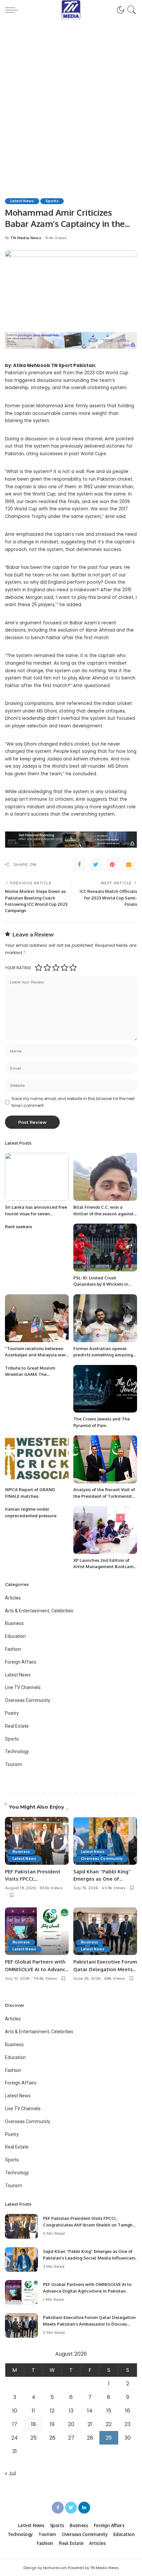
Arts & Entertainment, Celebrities (39, 1611)
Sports (52, 201)
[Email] (129, 865)
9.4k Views (56, 238)
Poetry (12, 1713)
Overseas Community (28, 1700)
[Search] (131, 10)
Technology (17, 1751)
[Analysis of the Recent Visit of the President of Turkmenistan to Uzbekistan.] (105, 1459)
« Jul (10, 2473)
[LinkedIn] (84, 2508)
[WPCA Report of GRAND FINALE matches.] (37, 1459)
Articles (13, 1598)
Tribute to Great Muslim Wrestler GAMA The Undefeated (30, 1374)
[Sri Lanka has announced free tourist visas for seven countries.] (37, 1177)
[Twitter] (96, 865)
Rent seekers (18, 1227)
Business (14, 1623)
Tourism (14, 1764)
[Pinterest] (112, 865)
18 (34, 2424)
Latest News (22, 201)
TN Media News (26, 238)
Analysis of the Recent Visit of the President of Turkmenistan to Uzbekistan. (105, 1496)
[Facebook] (79, 865)
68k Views (114, 1979)
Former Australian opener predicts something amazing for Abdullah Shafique (103, 1355)
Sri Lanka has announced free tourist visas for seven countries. (36, 1214)
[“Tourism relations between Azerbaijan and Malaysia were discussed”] (37, 1318)
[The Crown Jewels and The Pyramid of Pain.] (105, 1389)
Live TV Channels (23, 1687)
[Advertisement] (71, 94)
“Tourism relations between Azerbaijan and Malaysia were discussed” (37, 1355)
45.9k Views (113, 1888)
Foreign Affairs (21, 1662)
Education (15, 1636)
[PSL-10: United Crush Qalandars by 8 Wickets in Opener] (105, 1248)
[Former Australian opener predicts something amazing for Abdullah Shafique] (105, 1318)
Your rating (18, 968)
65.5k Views (51, 1888)
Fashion (13, 1649)
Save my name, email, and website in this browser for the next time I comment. (73, 1102)
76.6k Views (45, 1979)
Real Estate (17, 1726)
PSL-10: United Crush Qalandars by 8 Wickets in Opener (101, 1284)
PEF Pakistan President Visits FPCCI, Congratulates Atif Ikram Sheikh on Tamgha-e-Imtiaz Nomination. (90, 2225)
